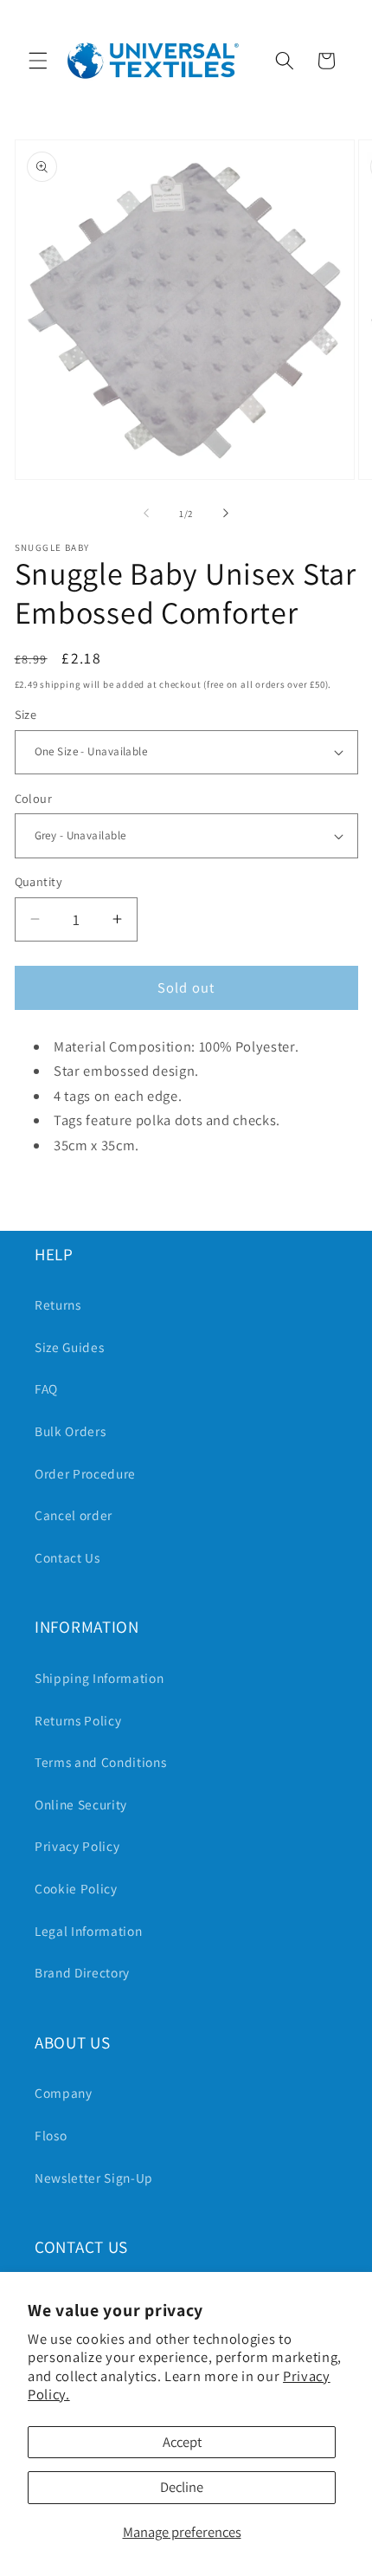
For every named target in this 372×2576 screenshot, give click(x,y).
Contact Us (67, 1557)
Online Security (81, 1804)
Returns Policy (78, 1720)
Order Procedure (85, 1473)
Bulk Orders (70, 1431)
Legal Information (88, 1931)
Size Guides (69, 1347)
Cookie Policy (76, 1888)
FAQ (46, 1388)
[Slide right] (226, 514)
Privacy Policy (77, 1846)
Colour (34, 798)
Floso (51, 2135)
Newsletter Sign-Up (94, 2178)
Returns (58, 1304)
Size (26, 714)
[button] (38, 61)
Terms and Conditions (100, 1762)
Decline (182, 2487)
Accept (182, 2442)
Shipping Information (99, 1678)
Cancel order (74, 1515)
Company (64, 2093)
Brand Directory (82, 1972)
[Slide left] (146, 514)
